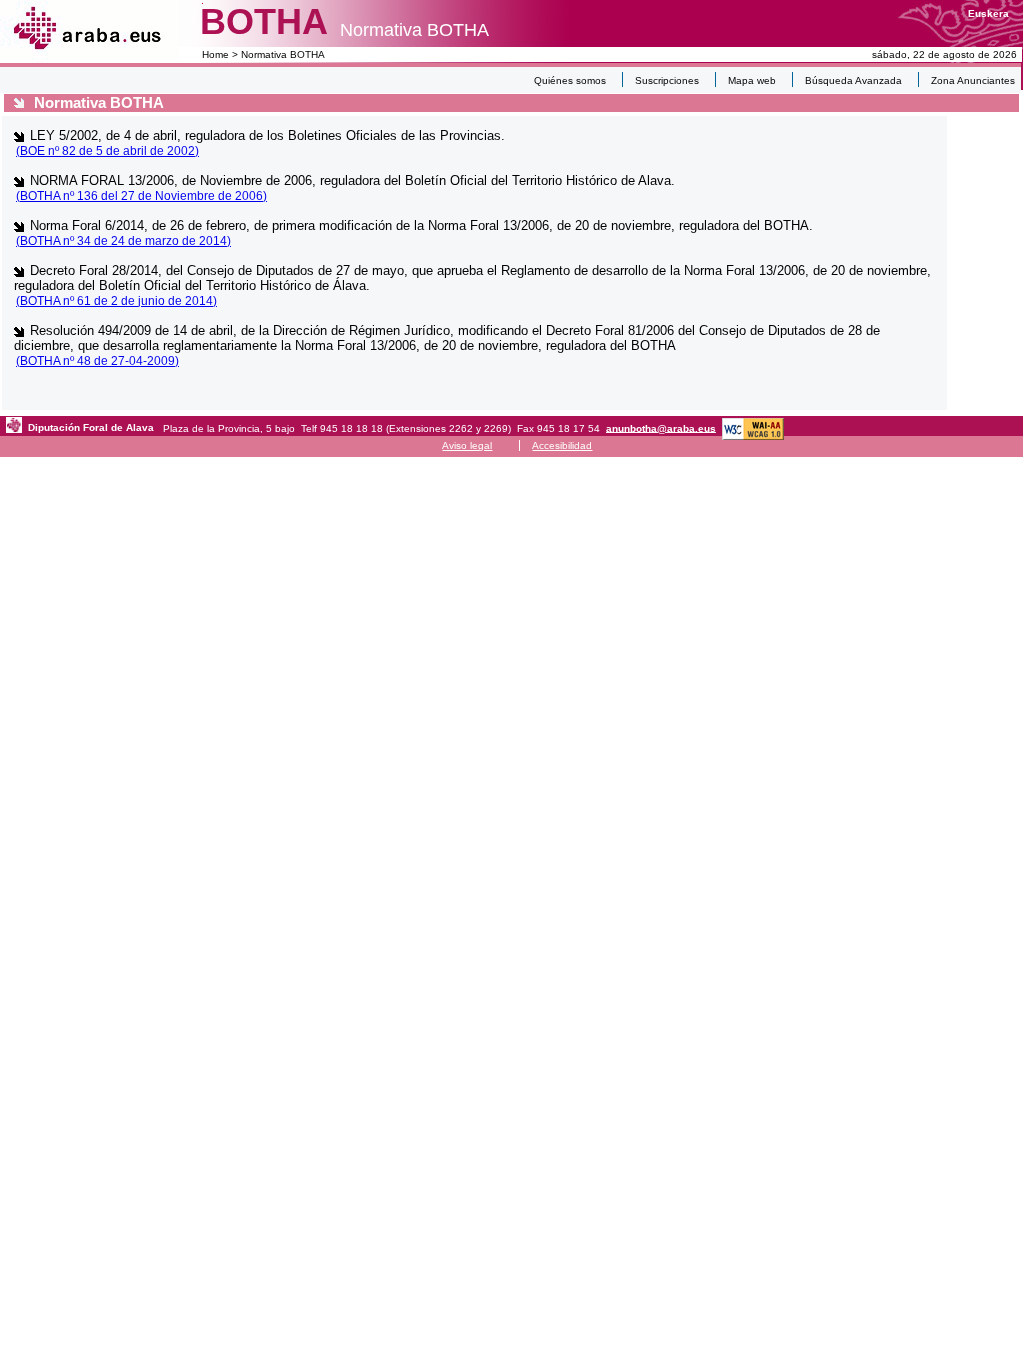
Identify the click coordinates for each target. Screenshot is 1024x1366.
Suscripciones (667, 80)
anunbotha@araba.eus (661, 427)
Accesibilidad (562, 445)
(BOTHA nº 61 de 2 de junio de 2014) (116, 301)
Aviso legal (467, 445)
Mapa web (752, 80)
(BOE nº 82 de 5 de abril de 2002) (107, 151)
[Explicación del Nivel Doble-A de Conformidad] (753, 427)
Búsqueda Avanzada (853, 80)
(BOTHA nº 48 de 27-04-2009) (97, 361)
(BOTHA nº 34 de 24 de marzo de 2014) (123, 241)
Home (215, 54)
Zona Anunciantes (973, 80)
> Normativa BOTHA (277, 54)
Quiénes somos (570, 80)
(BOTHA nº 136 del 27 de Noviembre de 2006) (141, 196)
